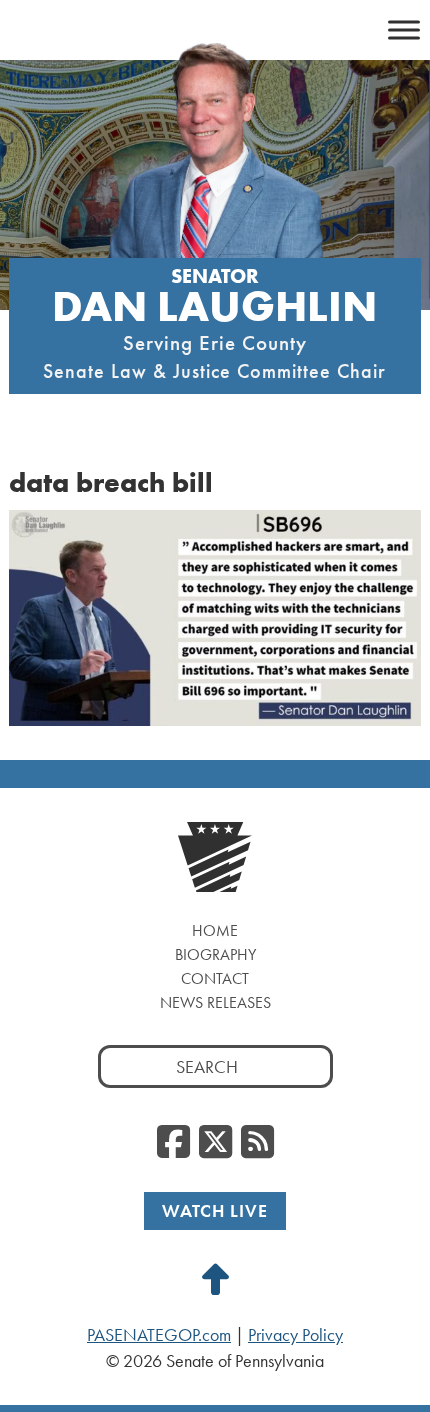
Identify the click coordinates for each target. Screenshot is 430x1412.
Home (215, 930)
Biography (215, 954)
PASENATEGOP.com (159, 1335)
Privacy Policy (295, 1335)
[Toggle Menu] (404, 29)
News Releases (215, 1002)
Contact (215, 978)
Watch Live (215, 1210)
